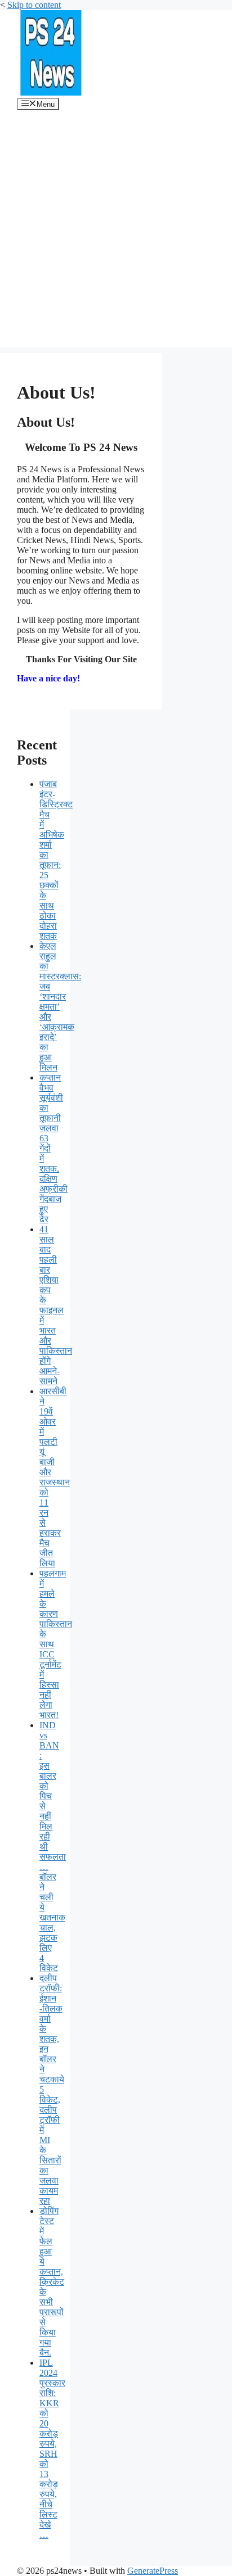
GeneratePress (153, 2571)
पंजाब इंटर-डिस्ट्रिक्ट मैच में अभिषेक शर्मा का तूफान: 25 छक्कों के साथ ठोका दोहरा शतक (56, 860)
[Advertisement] (116, 232)
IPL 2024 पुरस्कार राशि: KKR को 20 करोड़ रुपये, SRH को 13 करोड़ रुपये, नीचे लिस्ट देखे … (52, 2449)
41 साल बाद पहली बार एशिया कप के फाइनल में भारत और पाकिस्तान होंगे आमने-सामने (56, 1305)
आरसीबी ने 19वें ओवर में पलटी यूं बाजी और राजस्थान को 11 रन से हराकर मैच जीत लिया (55, 1477)
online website (76, 570)
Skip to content (34, 5)
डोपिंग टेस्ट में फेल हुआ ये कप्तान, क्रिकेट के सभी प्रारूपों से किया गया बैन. (52, 2282)
